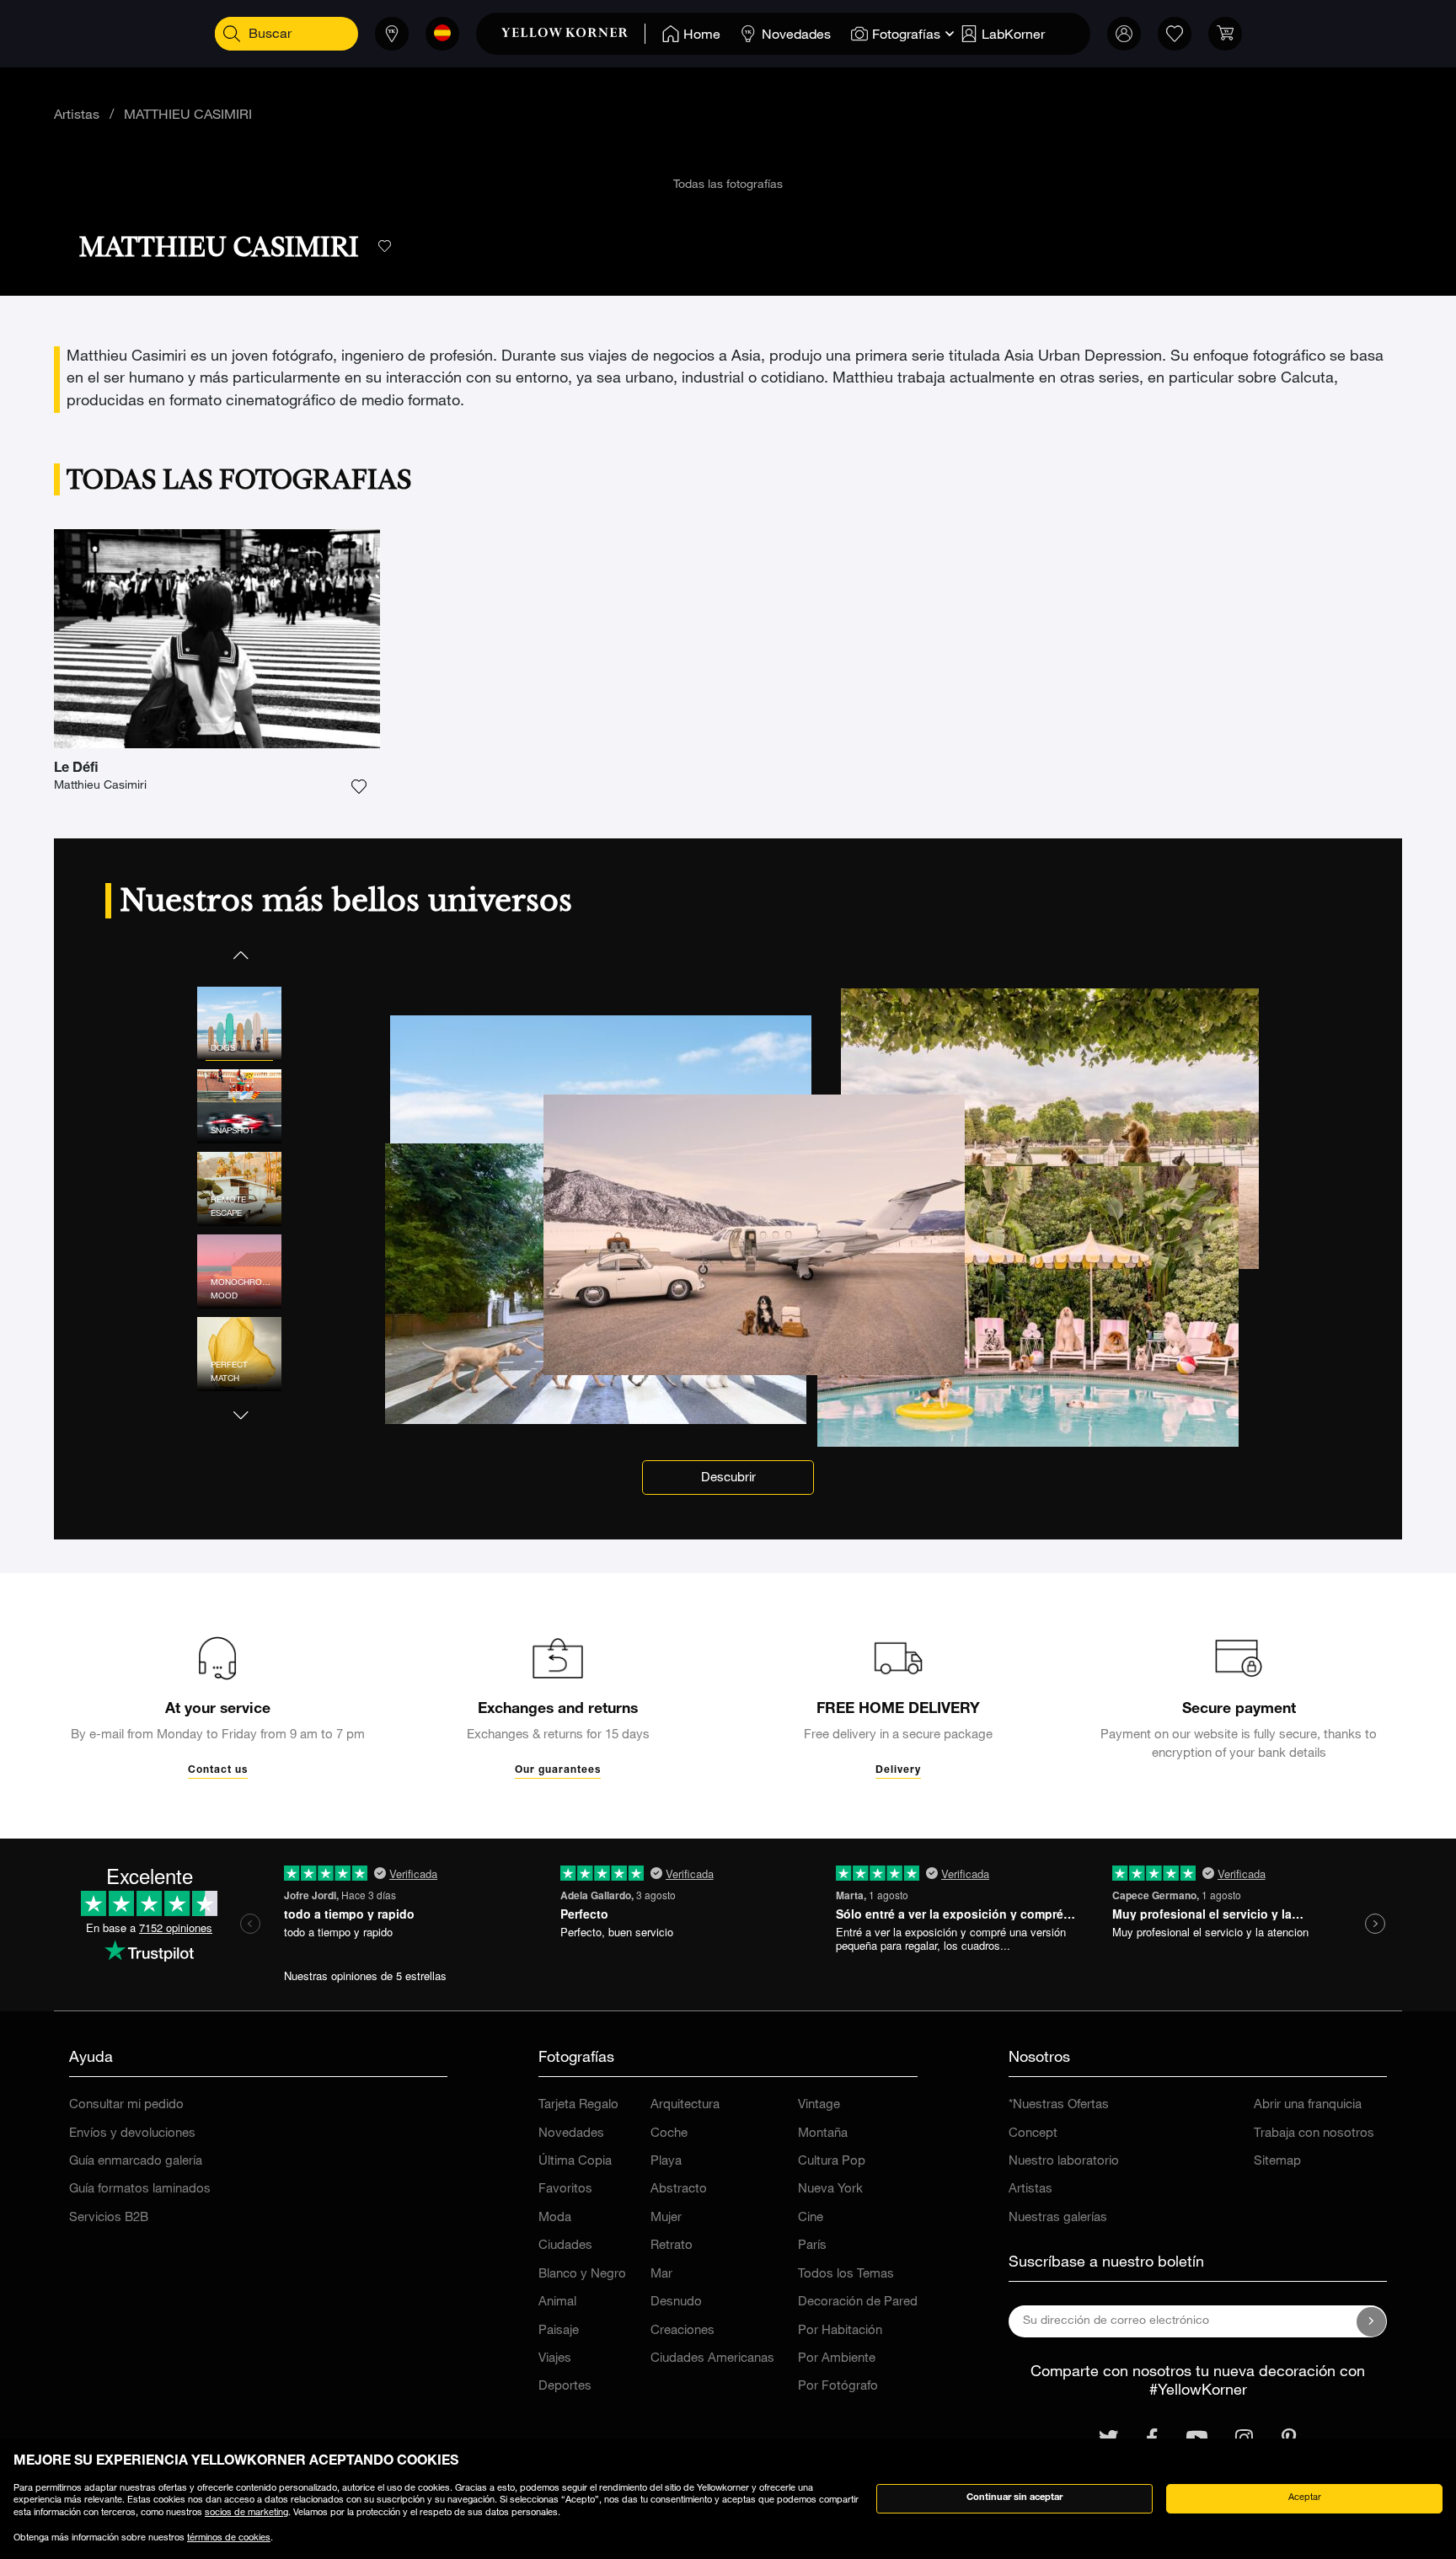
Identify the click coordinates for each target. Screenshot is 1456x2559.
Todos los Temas (846, 2275)
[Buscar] (232, 34)
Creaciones (682, 2331)
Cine (811, 2218)
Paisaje (559, 2331)
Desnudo (676, 2302)
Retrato (672, 2246)
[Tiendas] (392, 34)
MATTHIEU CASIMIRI (188, 116)
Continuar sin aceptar (1014, 2498)
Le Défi (76, 769)
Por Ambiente (837, 2359)
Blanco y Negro (582, 2275)
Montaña (823, 2134)
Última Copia (575, 2162)
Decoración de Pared (858, 2302)
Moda (555, 2218)
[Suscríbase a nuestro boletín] (1372, 2321)
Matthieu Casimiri (100, 786)
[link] (573, 34)
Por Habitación (840, 2331)
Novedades (571, 2134)
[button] (239, 955)
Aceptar (1305, 2498)
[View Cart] (1225, 34)
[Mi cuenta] (1124, 34)
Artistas (77, 116)
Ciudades (565, 2246)
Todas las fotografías (728, 185)
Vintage (819, 2105)
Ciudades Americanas (712, 2359)
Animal (557, 2302)
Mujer (666, 2218)
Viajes (555, 2359)
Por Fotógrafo (838, 2387)
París (812, 2246)
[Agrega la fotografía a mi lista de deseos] (359, 787)
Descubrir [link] (728, 1478)
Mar (661, 2275)
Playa (666, 2162)
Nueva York (830, 2190)
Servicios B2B (109, 2218)
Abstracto (679, 2190)
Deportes (565, 2387)
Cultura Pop (832, 2162)
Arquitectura (685, 2105)
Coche (669, 2134)
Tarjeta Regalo (578, 2105)
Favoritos (565, 2190)
